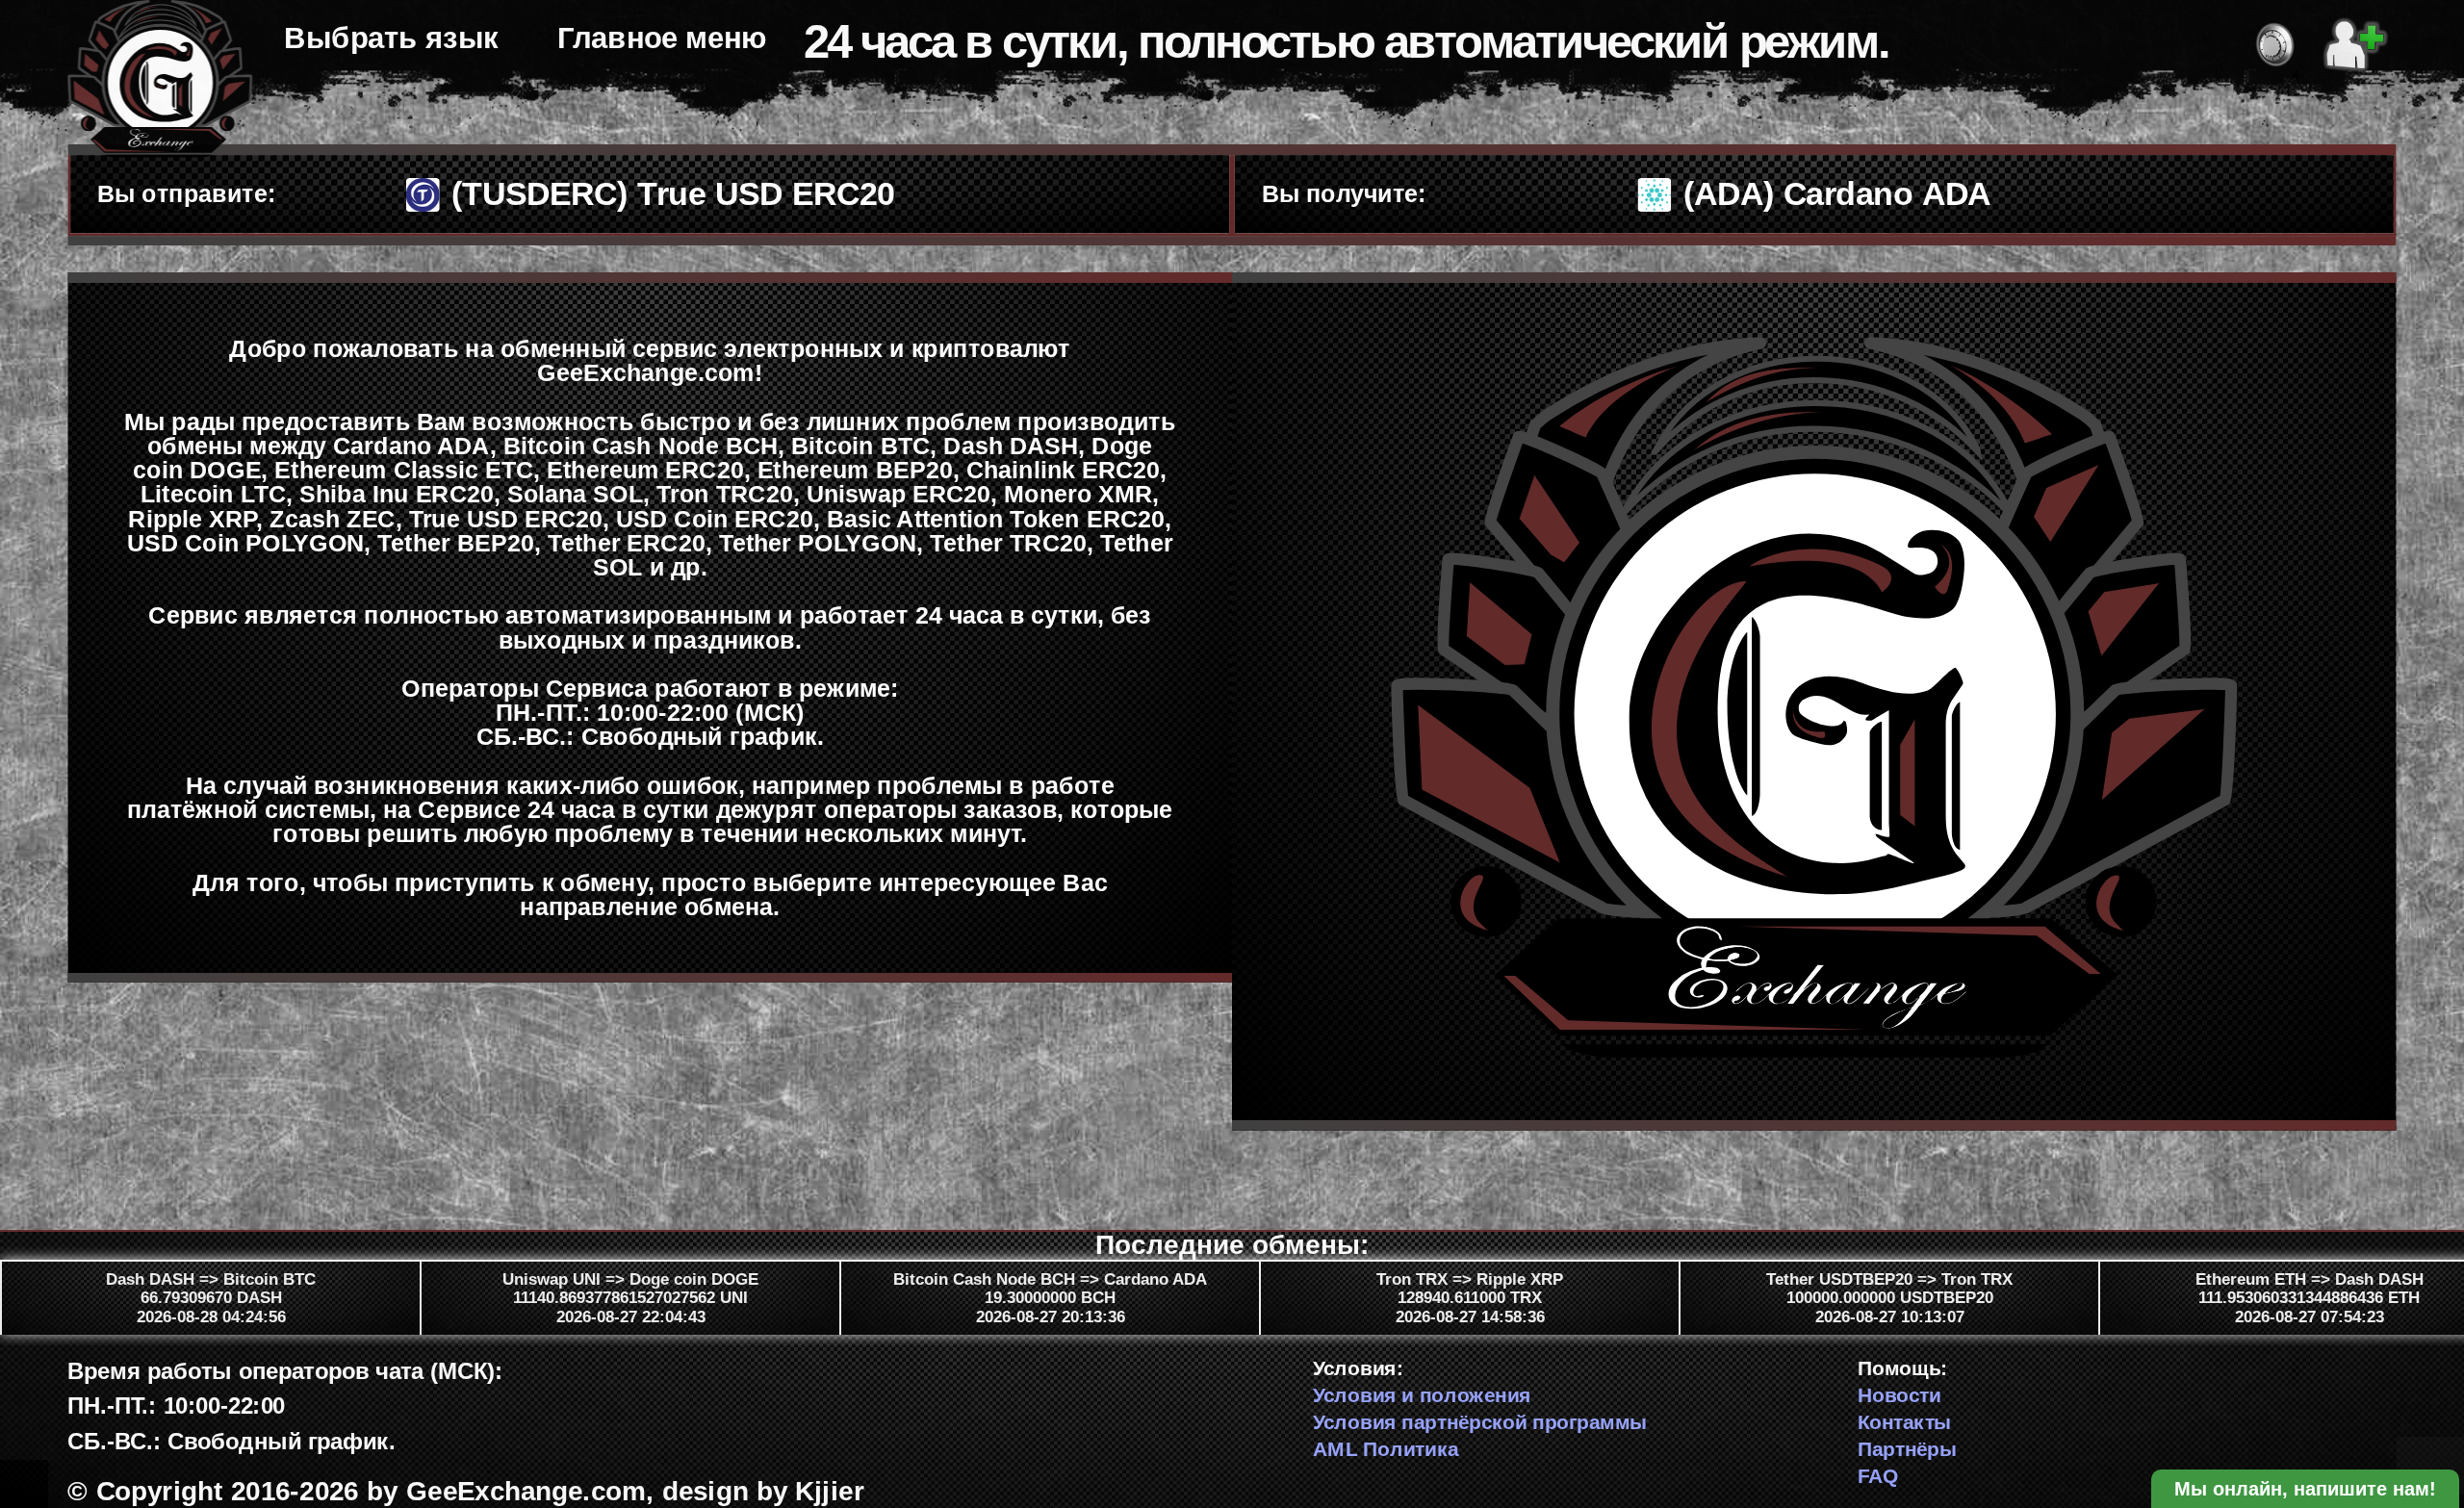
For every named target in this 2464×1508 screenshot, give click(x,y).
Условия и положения (1422, 1394)
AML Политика (1386, 1448)
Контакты (1905, 1421)
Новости (1899, 1394)
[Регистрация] (2356, 41)
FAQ (1878, 1475)
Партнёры (1908, 1448)
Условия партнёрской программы (1480, 1421)
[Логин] (2275, 41)
